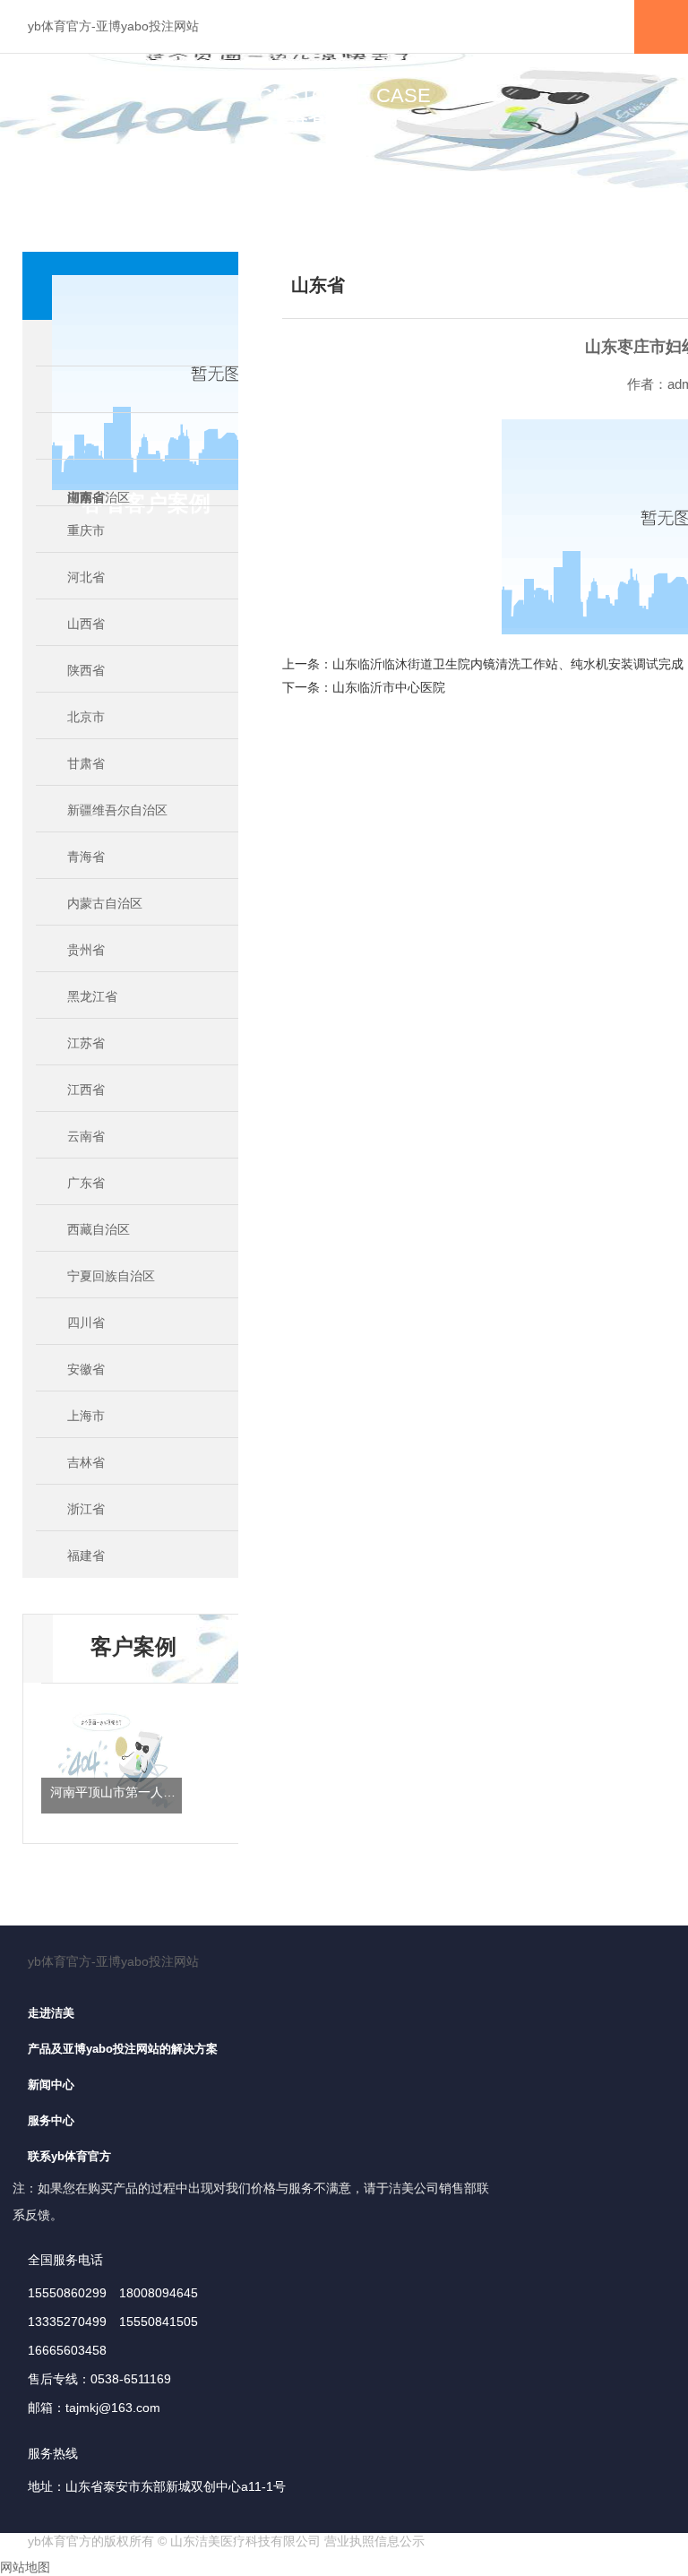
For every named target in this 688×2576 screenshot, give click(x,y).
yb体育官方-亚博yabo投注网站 (113, 26)
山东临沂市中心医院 (389, 687)
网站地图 (25, 2567)
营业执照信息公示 (374, 2541)
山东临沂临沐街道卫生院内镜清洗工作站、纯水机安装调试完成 (508, 664)
